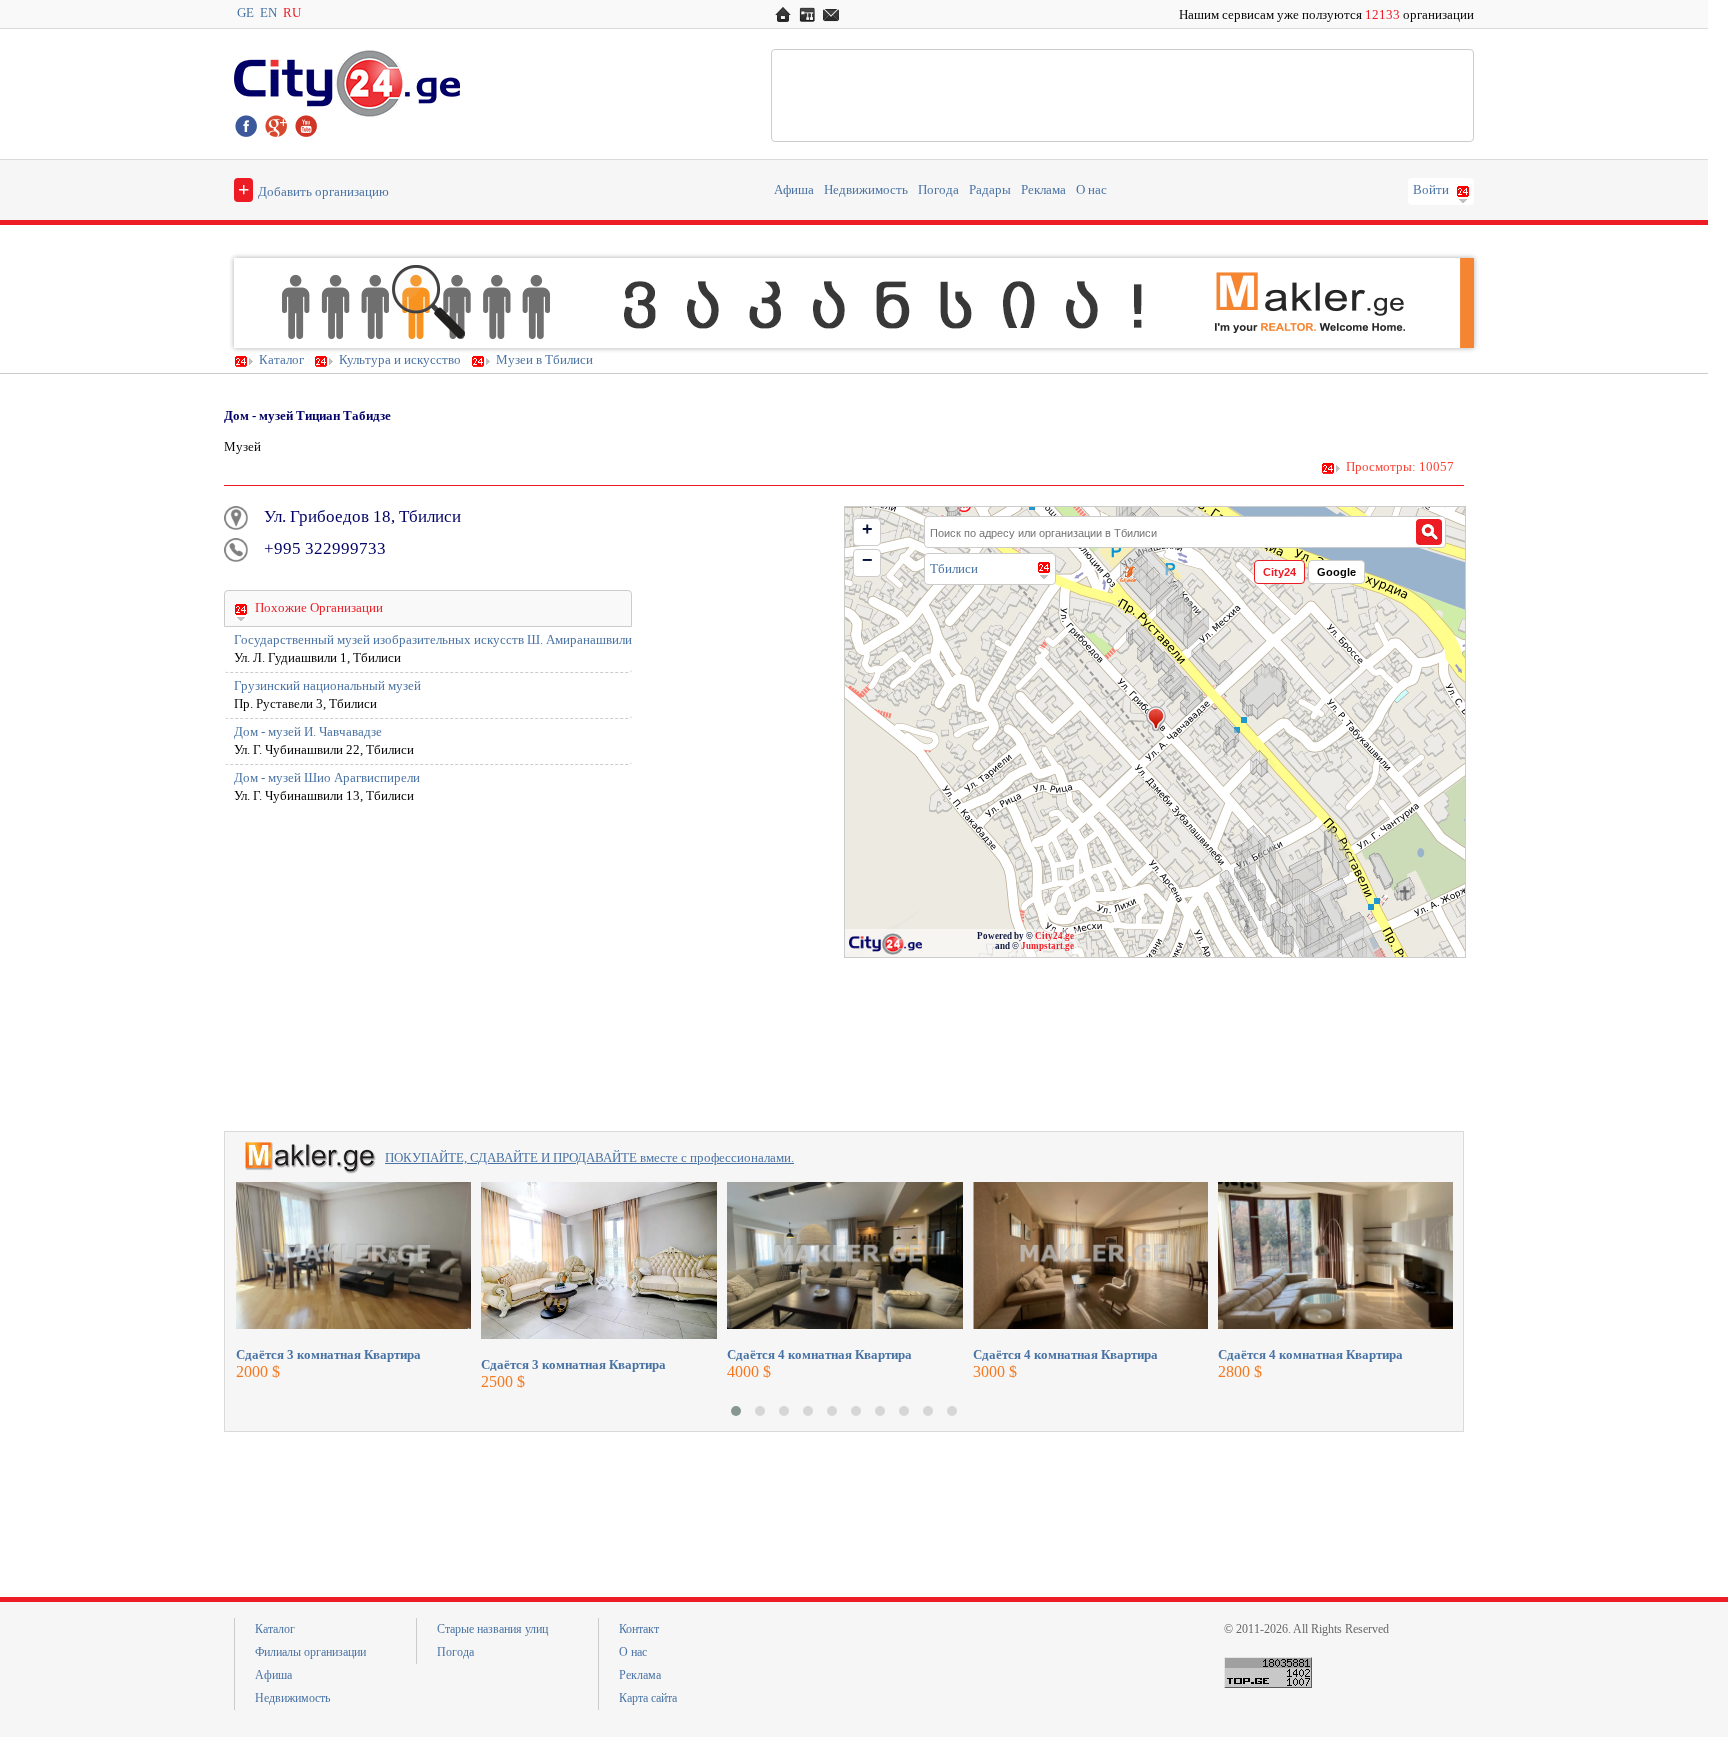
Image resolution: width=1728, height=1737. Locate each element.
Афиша (794, 190)
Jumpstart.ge (1047, 946)
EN (268, 13)
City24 (1279, 572)
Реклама (1043, 190)
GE (245, 13)
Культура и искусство (400, 360)
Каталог (281, 360)
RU (292, 13)
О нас (1091, 190)
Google (1336, 572)
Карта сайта (648, 1698)
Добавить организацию (313, 189)
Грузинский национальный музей (327, 686)
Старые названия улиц (492, 1629)
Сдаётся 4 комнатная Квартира (819, 1354)
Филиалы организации (310, 1652)
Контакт (639, 1629)
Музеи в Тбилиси (544, 360)
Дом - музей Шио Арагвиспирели (327, 778)
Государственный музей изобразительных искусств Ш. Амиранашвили (433, 640)
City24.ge (1054, 936)
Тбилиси (954, 568)
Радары (990, 190)
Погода (938, 190)
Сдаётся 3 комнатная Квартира (328, 1354)
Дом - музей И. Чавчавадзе (308, 732)
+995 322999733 (325, 548)
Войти (1431, 190)
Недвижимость (866, 190)
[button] (736, 1411)
